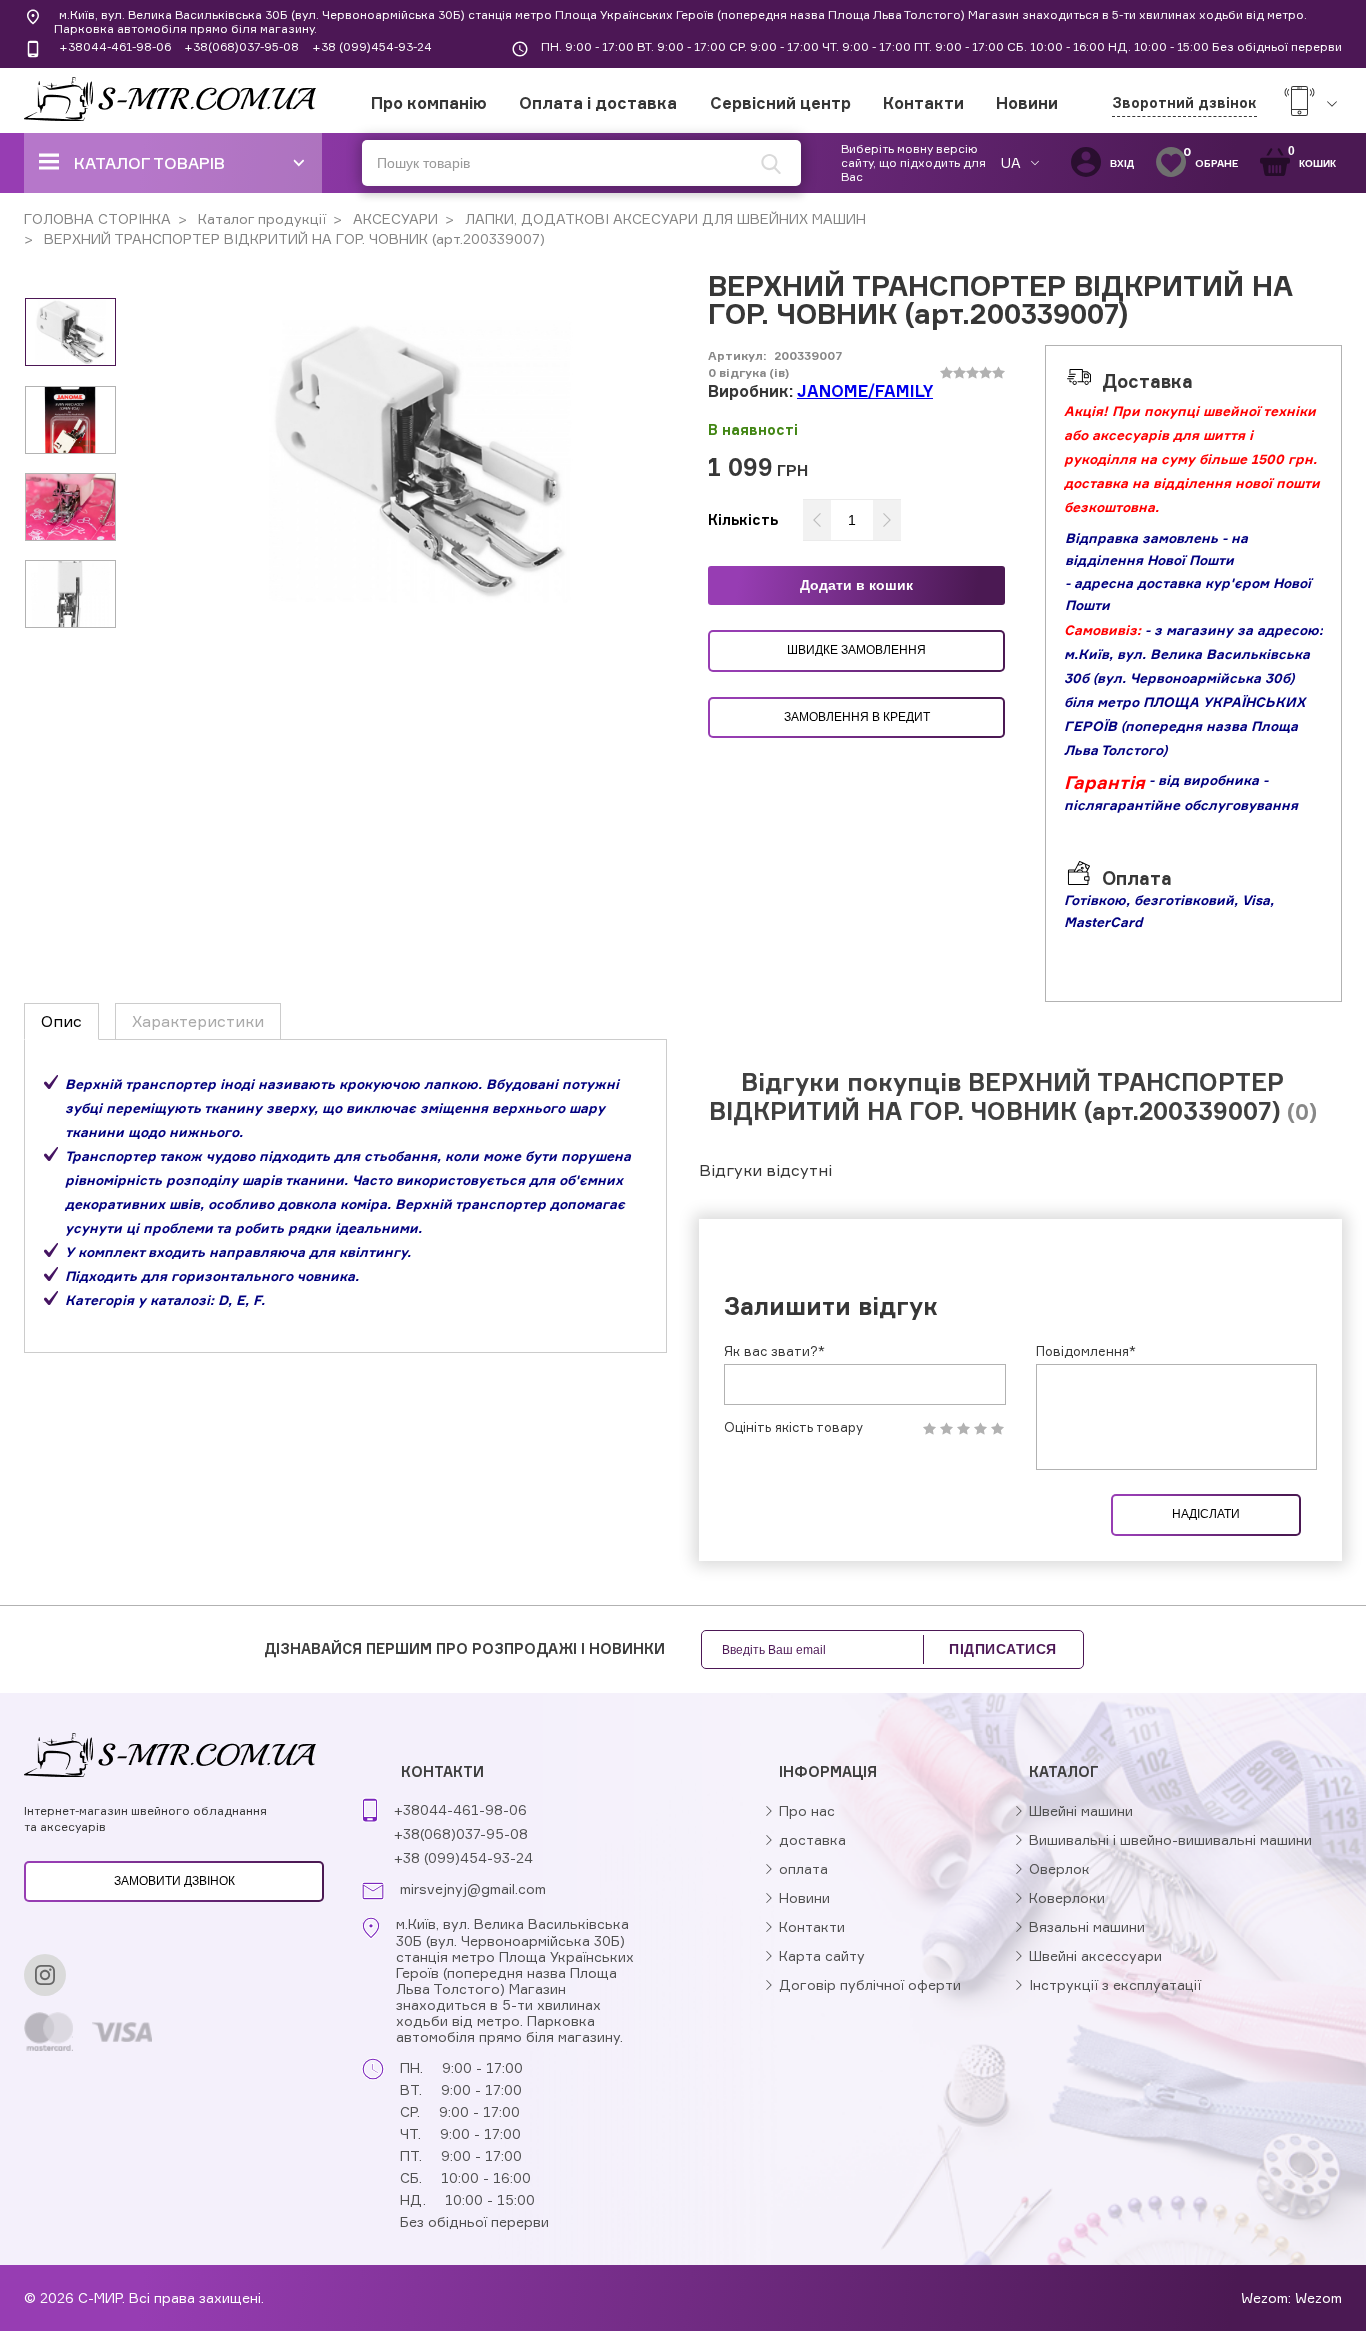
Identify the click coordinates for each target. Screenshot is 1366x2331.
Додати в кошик (856, 585)
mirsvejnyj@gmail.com (473, 1889)
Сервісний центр (780, 103)
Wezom (1318, 2297)
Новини (1027, 103)
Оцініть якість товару (793, 1427)
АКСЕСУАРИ (393, 218)
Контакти (923, 103)
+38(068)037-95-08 (241, 46)
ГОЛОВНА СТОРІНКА (97, 218)
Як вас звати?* (774, 1351)
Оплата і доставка (598, 103)
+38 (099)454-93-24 (372, 46)
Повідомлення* (1086, 1351)
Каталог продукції (260, 218)
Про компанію (429, 103)
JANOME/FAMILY (865, 391)
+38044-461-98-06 (115, 46)
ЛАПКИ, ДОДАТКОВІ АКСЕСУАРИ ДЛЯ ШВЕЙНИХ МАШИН (663, 218)
